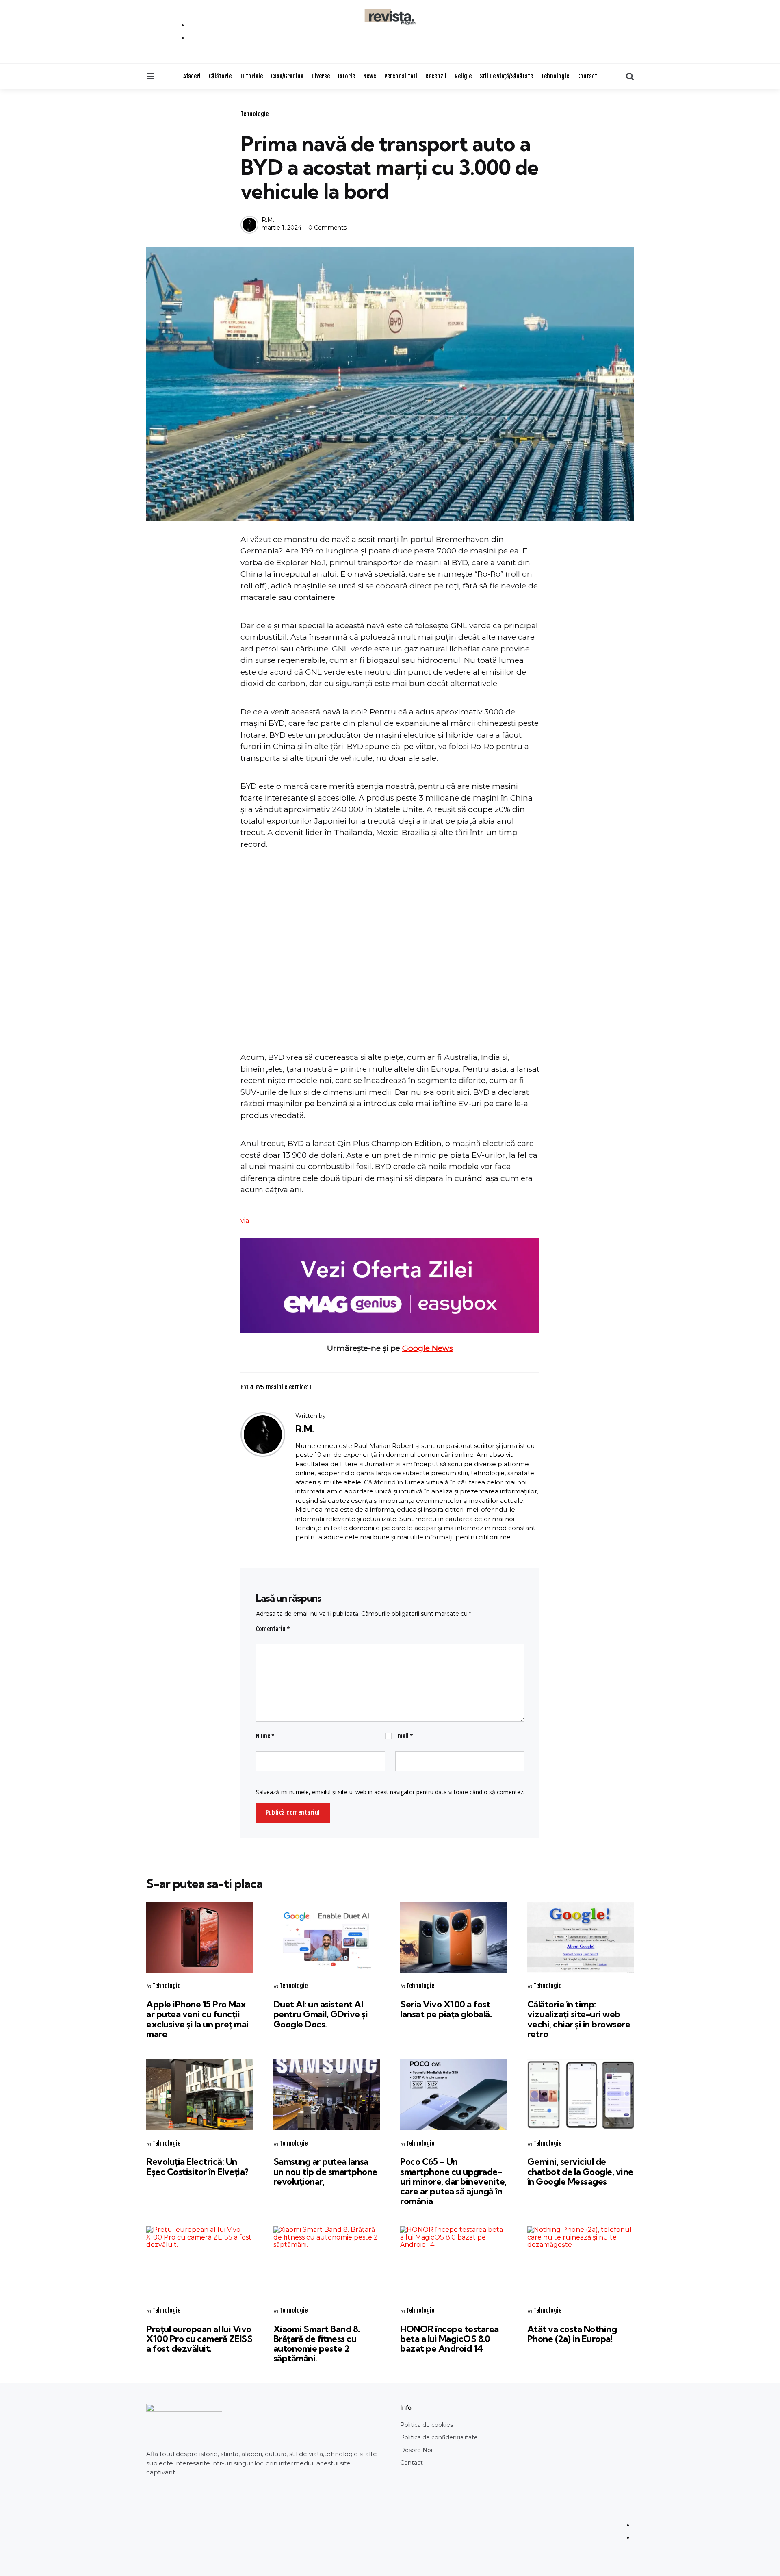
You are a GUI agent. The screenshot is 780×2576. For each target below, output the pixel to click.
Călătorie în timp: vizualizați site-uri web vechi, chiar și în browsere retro (579, 2019)
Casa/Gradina (287, 76)
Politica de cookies (427, 2425)
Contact (587, 76)
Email (404, 1736)
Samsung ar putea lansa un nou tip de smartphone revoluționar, (325, 2171)
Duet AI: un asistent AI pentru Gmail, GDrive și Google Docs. (321, 2014)
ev (260, 1387)
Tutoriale (251, 76)
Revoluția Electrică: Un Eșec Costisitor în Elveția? (197, 2166)
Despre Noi (416, 2450)
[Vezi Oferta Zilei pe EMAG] (390, 1286)
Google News (428, 1348)
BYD (247, 1387)
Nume (265, 1736)
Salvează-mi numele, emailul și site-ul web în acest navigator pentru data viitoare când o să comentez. (390, 1792)
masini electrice (289, 1387)
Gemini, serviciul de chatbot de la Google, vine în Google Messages (580, 2171)
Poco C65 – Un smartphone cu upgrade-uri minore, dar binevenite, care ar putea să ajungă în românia (453, 2181)
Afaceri (192, 76)
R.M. (268, 220)
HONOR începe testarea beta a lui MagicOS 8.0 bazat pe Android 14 (450, 2339)
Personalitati (401, 76)
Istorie (347, 76)
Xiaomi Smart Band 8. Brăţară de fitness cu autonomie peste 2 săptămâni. (317, 2344)
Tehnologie (555, 76)
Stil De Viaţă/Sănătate (506, 76)
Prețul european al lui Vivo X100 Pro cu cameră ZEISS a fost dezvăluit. (199, 2339)
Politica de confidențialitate (439, 2437)
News (370, 76)
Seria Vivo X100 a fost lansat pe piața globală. (446, 2009)
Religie (463, 76)
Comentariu (273, 1629)
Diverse (321, 76)
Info (406, 2408)
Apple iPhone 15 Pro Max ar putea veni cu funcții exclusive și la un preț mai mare (197, 2019)
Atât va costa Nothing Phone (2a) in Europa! (572, 2334)
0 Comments (327, 228)
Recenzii (436, 76)
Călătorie (220, 76)
